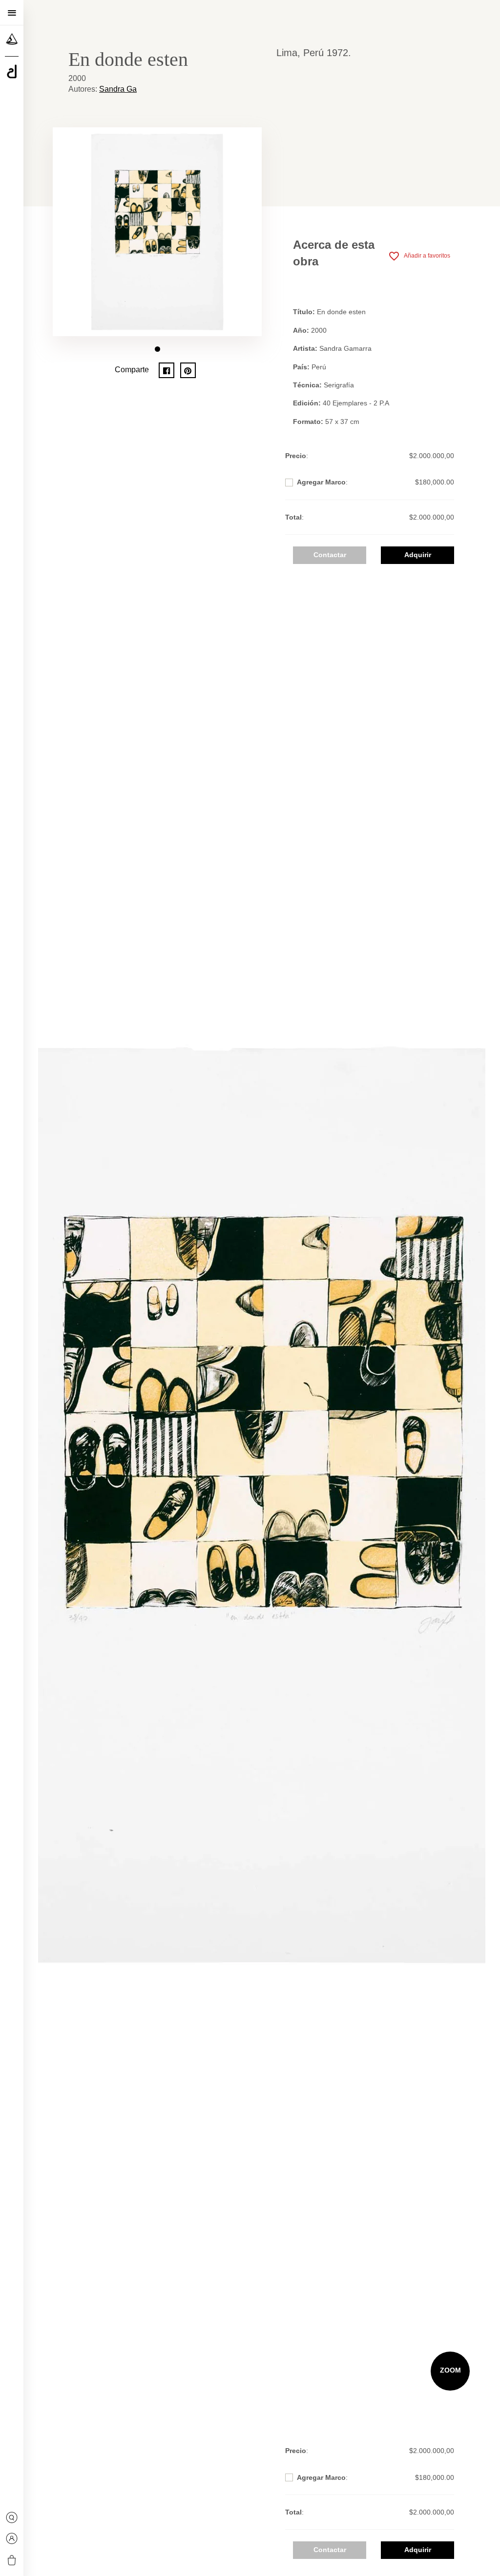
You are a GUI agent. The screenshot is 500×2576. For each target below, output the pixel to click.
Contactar (330, 555)
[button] (157, 349)
